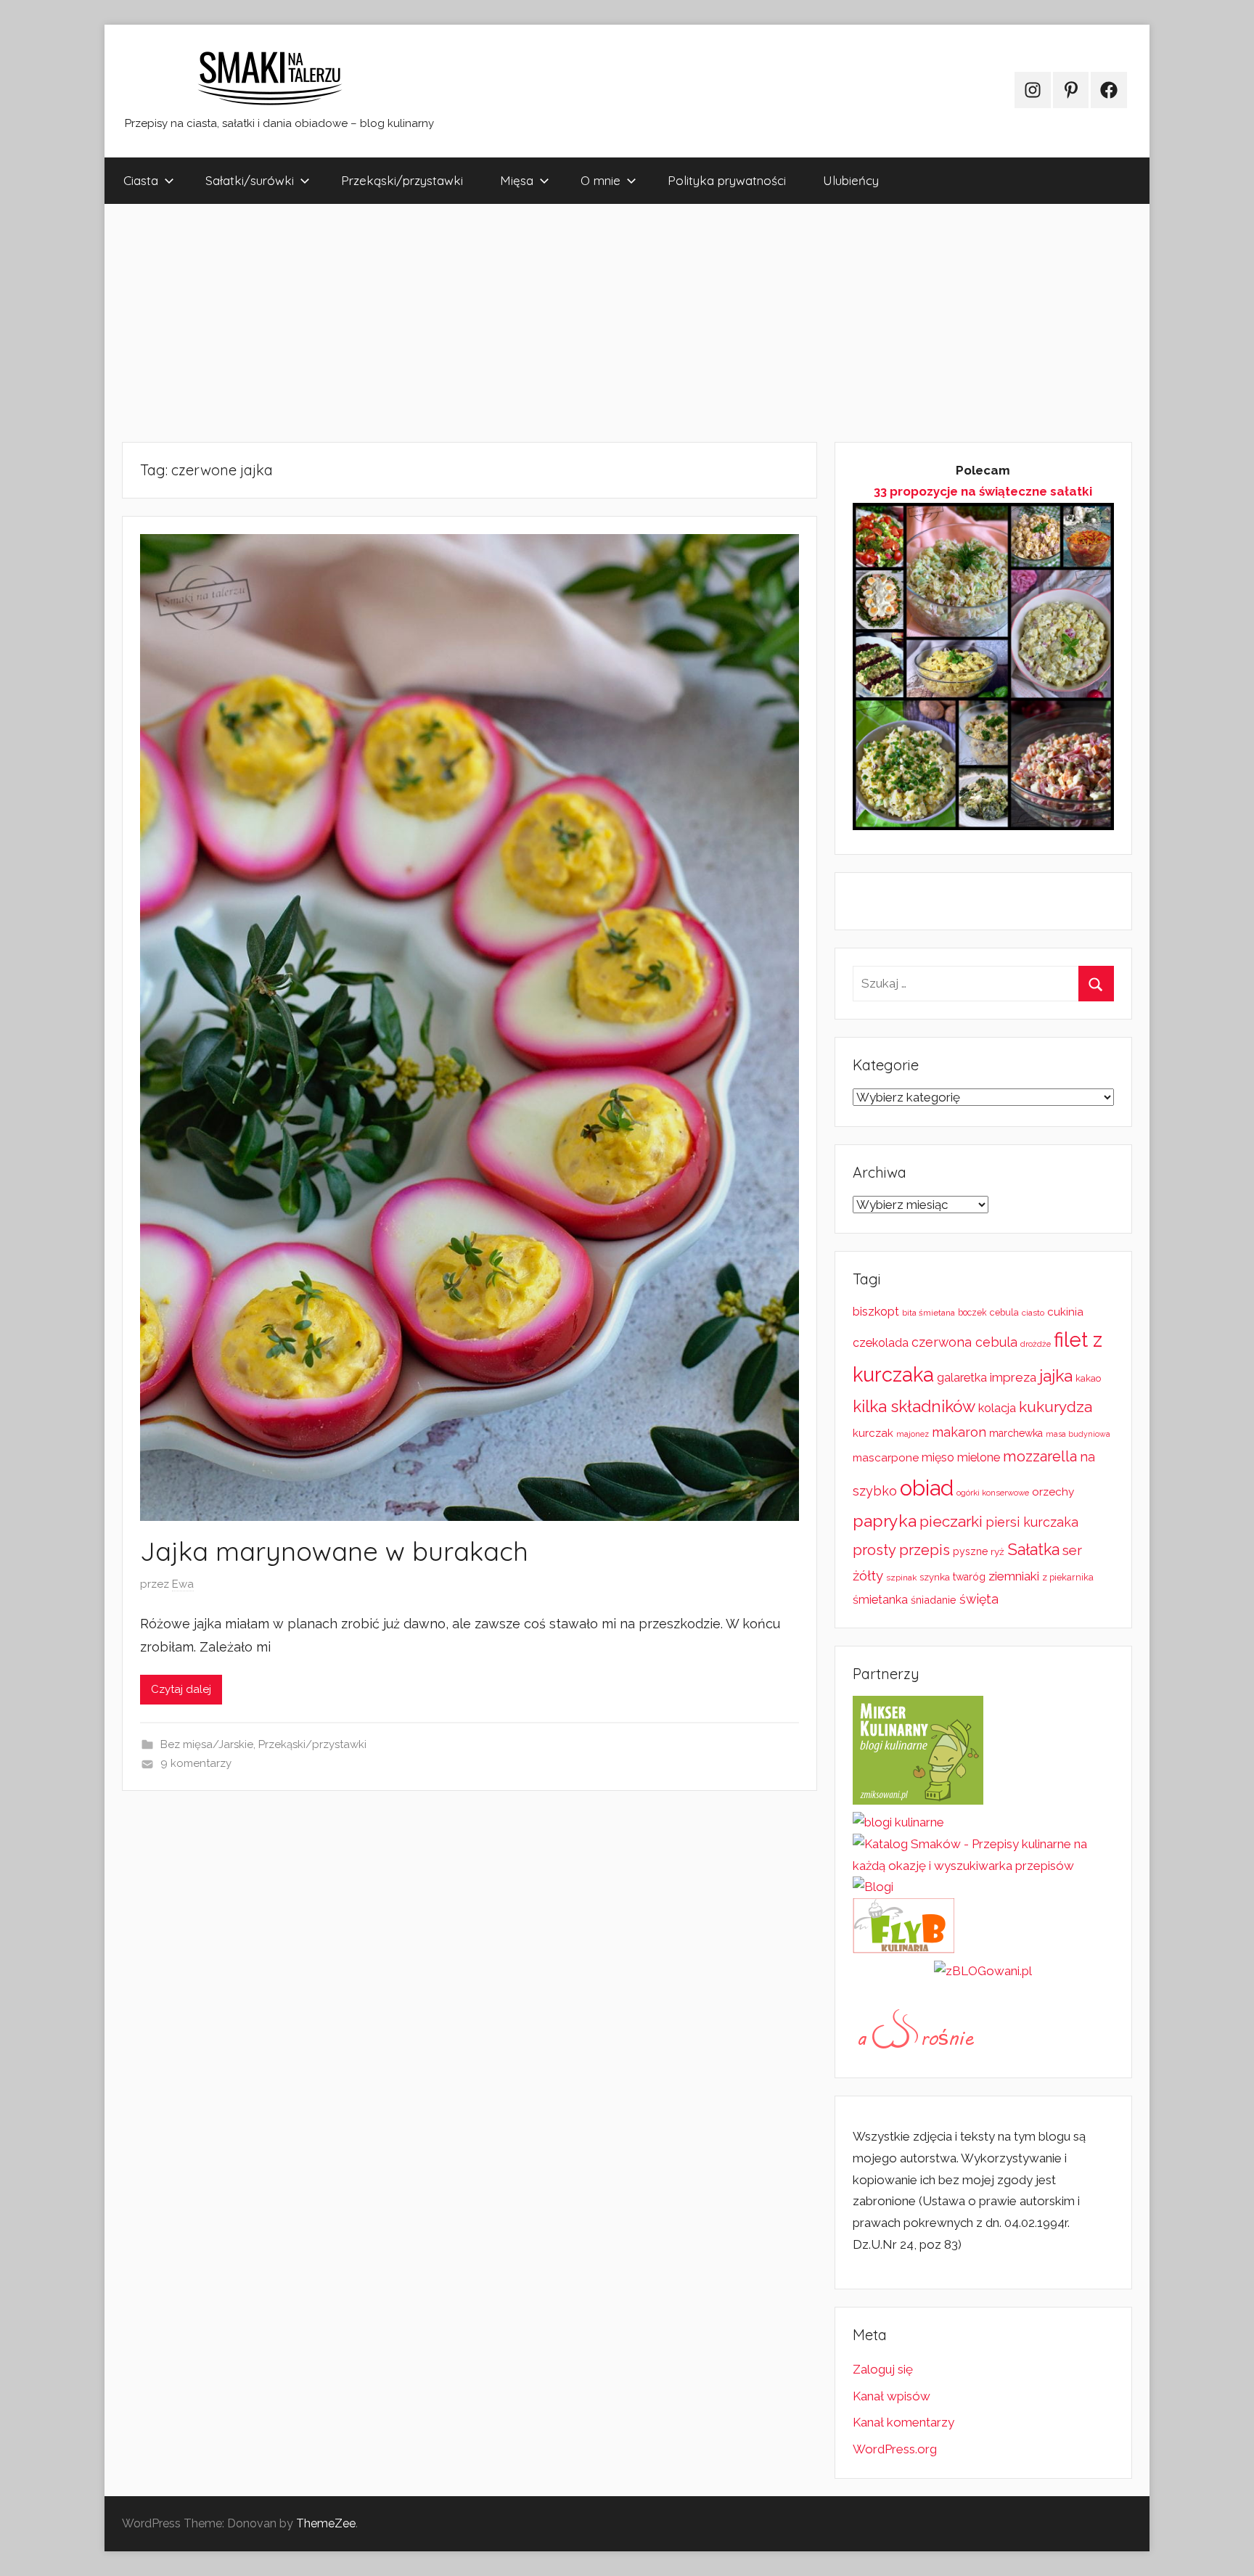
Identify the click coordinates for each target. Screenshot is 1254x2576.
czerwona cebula (964, 1342)
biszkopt (876, 1312)
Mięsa (517, 180)
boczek (972, 1313)
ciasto (1033, 1313)
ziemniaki (1014, 1576)
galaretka (962, 1378)
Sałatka (1033, 1550)
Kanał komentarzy (903, 2422)
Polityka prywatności (727, 180)
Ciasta (141, 180)
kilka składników (914, 1406)
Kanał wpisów (892, 2396)
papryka (885, 1521)
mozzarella (1040, 1456)
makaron (959, 1432)
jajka (1056, 1375)
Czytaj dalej (181, 1689)
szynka (935, 1577)
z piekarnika (1068, 1577)
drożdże (1036, 1344)
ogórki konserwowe (993, 1493)
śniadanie (934, 1600)
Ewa (183, 1584)
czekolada (881, 1343)
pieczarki (951, 1521)
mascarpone (886, 1458)
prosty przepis (901, 1550)
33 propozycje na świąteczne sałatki (983, 491)
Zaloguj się (883, 2369)
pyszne (970, 1551)
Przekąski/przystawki (402, 180)
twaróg (969, 1577)
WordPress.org (895, 2449)
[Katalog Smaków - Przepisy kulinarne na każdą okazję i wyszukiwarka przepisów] (983, 1866)
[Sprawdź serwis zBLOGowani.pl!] (983, 1971)
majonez (913, 1434)
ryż (997, 1551)
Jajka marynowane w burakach (334, 1551)
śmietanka (880, 1600)
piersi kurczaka (1032, 1522)
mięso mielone (961, 1457)
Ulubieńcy (851, 180)
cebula (1004, 1312)
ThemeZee (326, 2523)
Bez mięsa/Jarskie (207, 1744)
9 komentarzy (196, 1763)
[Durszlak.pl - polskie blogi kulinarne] (898, 1822)
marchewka (1016, 1433)
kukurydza (1056, 1407)
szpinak (901, 1578)
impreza (1013, 1377)
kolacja (997, 1408)
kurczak (873, 1433)
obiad (927, 1488)
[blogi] (873, 1887)
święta (979, 1599)
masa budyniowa (1078, 1434)
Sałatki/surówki (250, 180)
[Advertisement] (540, 323)
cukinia (1065, 1312)
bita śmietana (929, 1313)
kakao (1088, 1378)
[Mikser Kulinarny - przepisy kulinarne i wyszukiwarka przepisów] (918, 1800)
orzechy (1053, 1492)
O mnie (601, 180)
